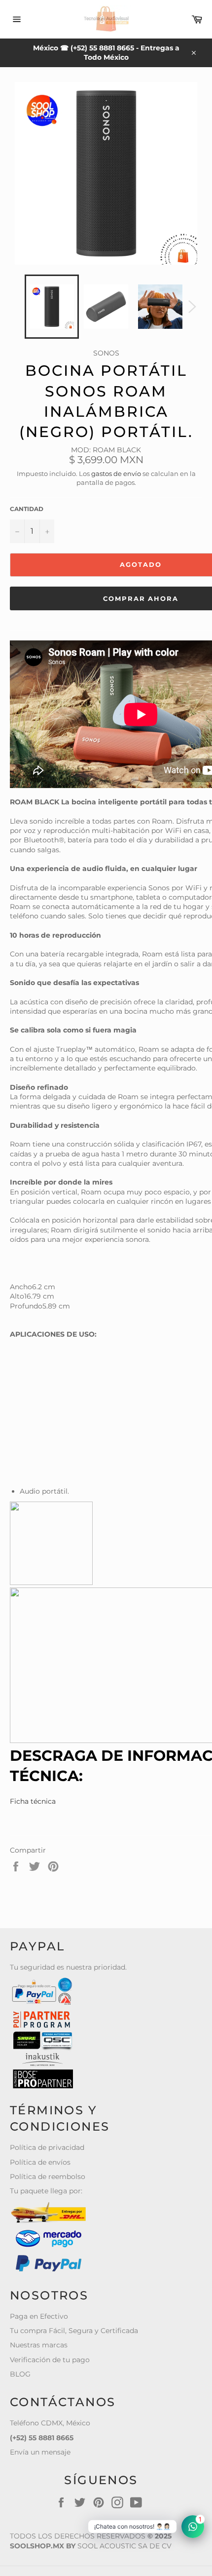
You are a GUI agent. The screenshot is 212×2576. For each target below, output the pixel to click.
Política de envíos (40, 2162)
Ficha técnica (33, 1801)
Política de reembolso (48, 2177)
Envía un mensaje (40, 2452)
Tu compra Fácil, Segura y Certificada (74, 2331)
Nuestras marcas (39, 2345)
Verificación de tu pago (50, 2360)
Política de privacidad (47, 2147)
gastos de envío (116, 474)
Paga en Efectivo (39, 2316)
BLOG (20, 2374)
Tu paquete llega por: (46, 2191)
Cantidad (27, 509)
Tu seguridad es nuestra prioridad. (68, 1967)
